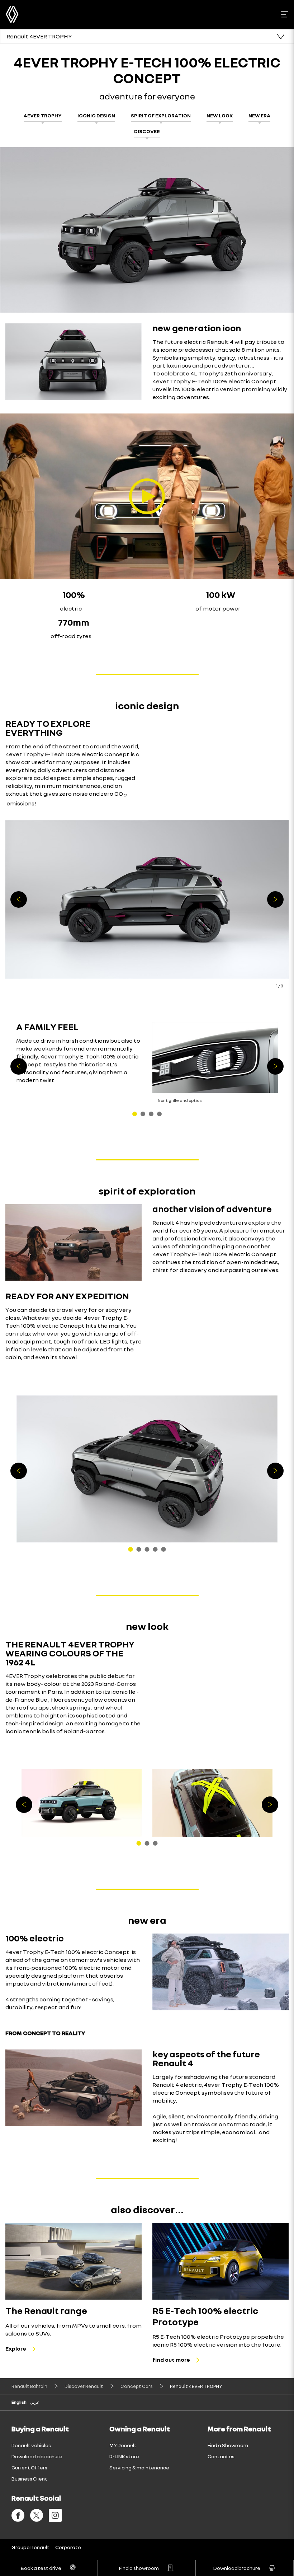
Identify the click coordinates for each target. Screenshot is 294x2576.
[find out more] (220, 2261)
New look (220, 115)
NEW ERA (259, 115)
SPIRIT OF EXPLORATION (161, 115)
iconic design (96, 115)
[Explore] (73, 2261)
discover (147, 131)
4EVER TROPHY (43, 115)
